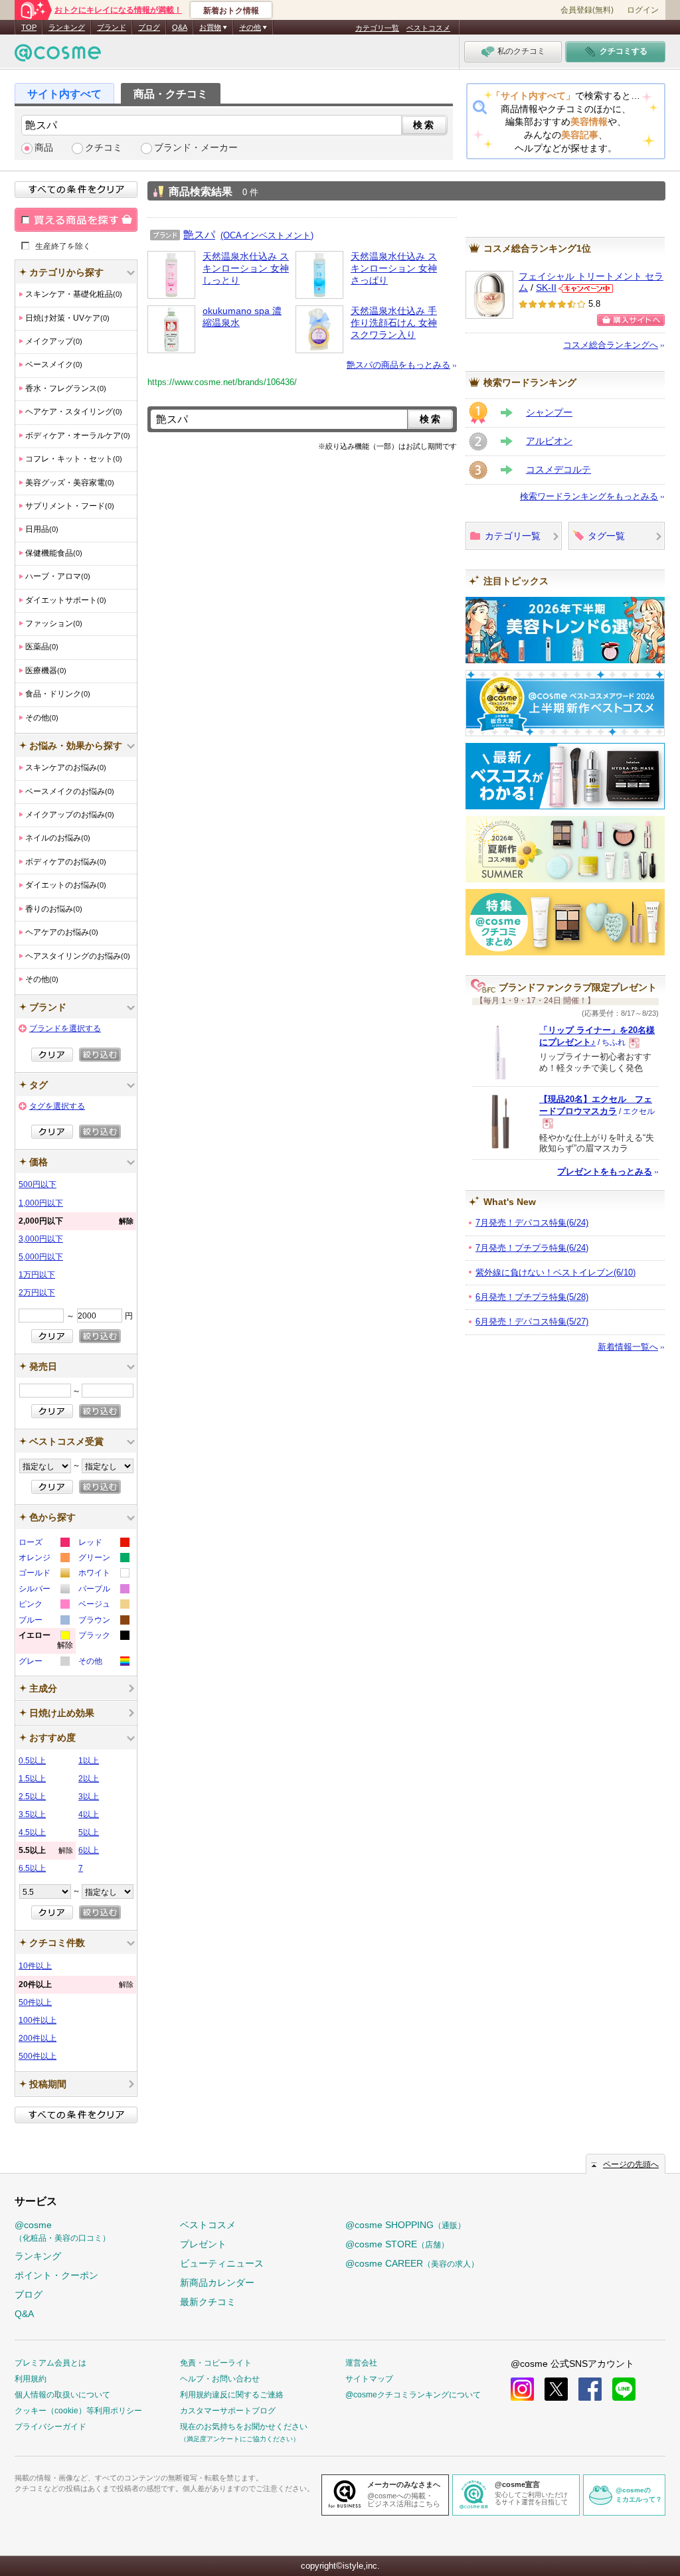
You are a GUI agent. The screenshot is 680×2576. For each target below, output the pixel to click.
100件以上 (38, 2020)
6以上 (89, 1850)
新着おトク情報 (231, 11)
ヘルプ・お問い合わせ (220, 2379)
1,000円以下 (41, 1203)
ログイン (643, 10)
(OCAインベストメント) (267, 235)
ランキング (67, 27)
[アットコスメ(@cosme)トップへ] (58, 56)
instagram (522, 2389)
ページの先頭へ (631, 2164)
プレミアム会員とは (50, 2363)
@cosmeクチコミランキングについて (413, 2395)
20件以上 (76, 1984)
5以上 (89, 1832)
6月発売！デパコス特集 (532, 1322)
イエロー (46, 1642)
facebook (590, 2389)
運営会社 (361, 2363)
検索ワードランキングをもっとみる (589, 496)
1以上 (89, 1761)
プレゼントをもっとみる (605, 1171)
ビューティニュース (222, 2263)
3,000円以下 (41, 1239)
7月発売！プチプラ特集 (532, 1248)
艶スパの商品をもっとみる (398, 365)
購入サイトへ (631, 320)
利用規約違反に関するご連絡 (232, 2395)
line (624, 2389)
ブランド (112, 27)
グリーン (103, 1559)
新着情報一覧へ (628, 1347)
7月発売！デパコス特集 (532, 1223)
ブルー (43, 1622)
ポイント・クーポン (56, 2275)
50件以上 (35, 2002)
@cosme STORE (397, 2244)
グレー (43, 1663)
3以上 (89, 1797)
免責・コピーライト (216, 2363)
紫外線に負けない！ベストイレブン (555, 1272)
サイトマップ (369, 2379)
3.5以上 (32, 1814)
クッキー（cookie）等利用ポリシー (78, 2411)
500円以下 (38, 1184)
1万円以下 (37, 1275)
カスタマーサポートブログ (228, 2411)
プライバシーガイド (50, 2427)
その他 (103, 1663)
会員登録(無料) (587, 10)
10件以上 (35, 1966)
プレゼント (203, 2244)
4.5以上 (32, 1832)
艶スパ (199, 234)
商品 (44, 148)
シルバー (43, 1590)
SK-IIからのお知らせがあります (586, 288)
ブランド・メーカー (196, 148)
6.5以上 (32, 1868)
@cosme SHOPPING (405, 2225)
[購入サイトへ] (631, 320)
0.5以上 (32, 1761)
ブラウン (103, 1622)
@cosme (62, 2231)
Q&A (180, 27)
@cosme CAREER (412, 2263)
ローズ (43, 1544)
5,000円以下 (41, 1257)
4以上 (89, 1814)
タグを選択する (57, 1106)
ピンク (43, 1606)
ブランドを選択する (65, 1028)
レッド (103, 1544)
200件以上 (38, 2038)
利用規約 (31, 2379)
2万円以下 (37, 1293)
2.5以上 (32, 1797)
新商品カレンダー (217, 2283)
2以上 (89, 1779)
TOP (29, 27)
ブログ (149, 27)
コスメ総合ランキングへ (611, 345)
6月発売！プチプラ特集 (532, 1297)
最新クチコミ (208, 2302)
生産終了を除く (63, 246)
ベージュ (103, 1606)
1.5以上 (32, 1779)
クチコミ (104, 148)
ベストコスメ (428, 28)
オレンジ (43, 1559)
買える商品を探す (76, 220)
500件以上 (38, 2056)
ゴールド (43, 1574)
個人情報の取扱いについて (62, 2395)
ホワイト (103, 1574)
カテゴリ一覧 (377, 28)
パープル (103, 1590)
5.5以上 (46, 1850)
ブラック (103, 1637)
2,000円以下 (76, 1221)
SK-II (546, 288)
